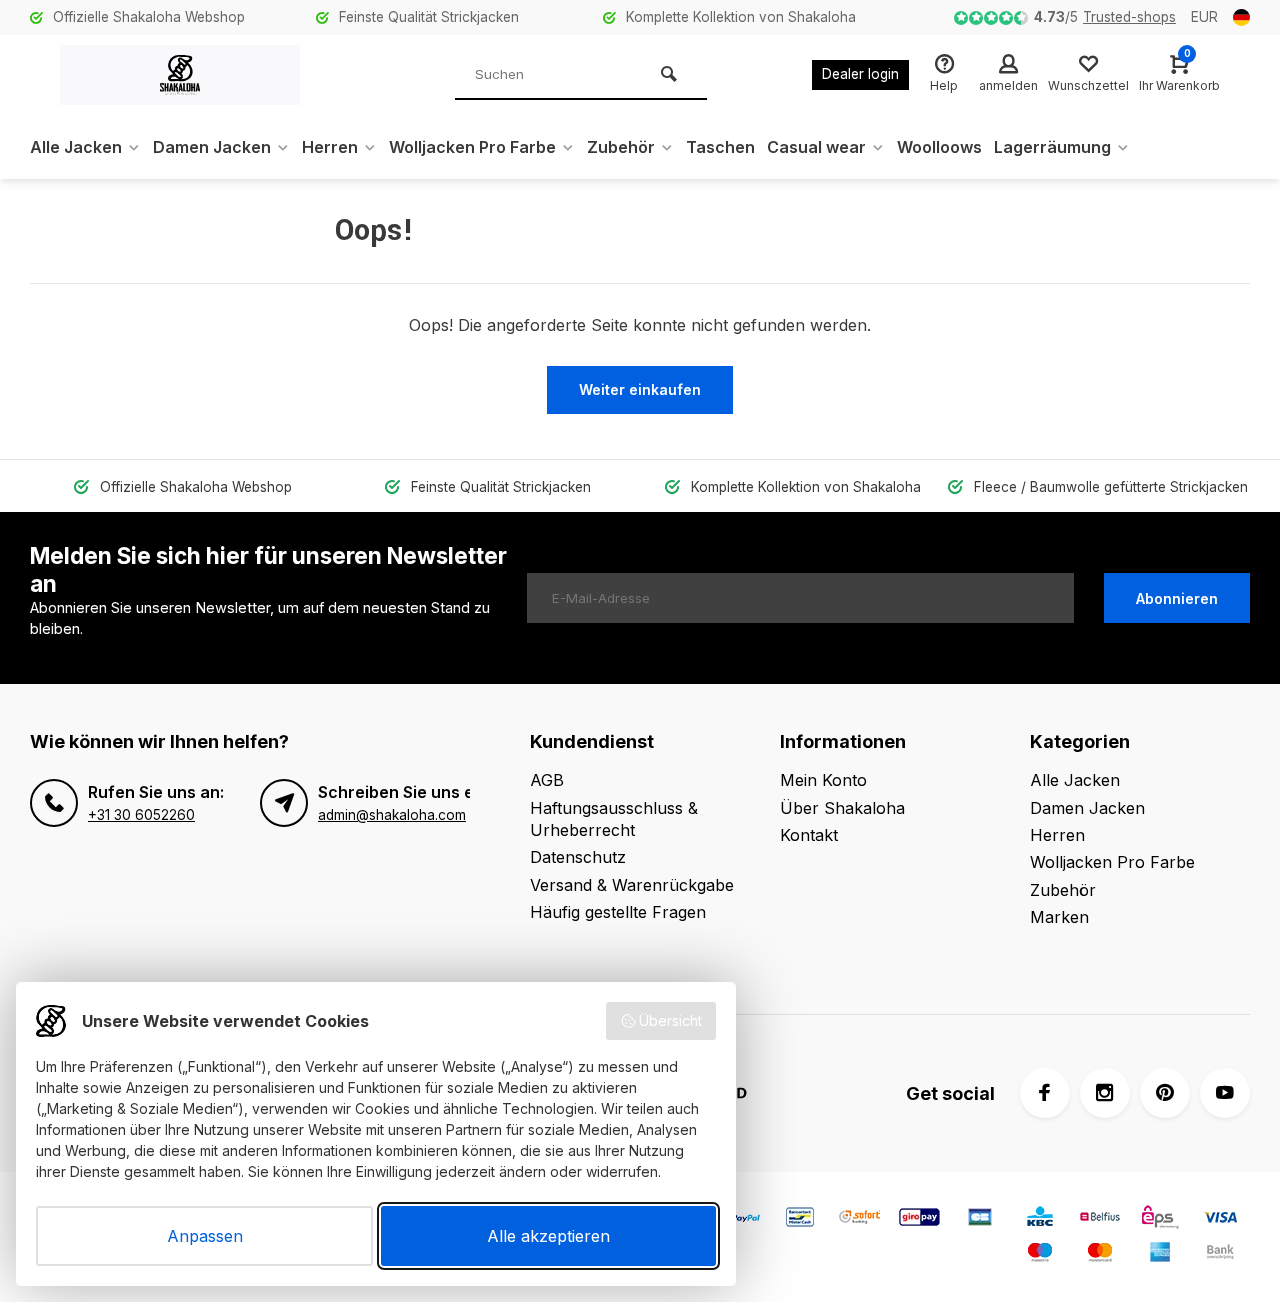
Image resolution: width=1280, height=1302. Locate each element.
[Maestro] (1040, 1254)
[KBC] (1040, 1219)
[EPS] (1160, 1219)
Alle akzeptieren (548, 1236)
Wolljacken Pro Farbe (472, 147)
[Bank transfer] (1220, 1254)
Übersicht (670, 1020)
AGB (547, 780)
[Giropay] (920, 1219)
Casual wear (816, 147)
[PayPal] (740, 1219)
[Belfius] (1100, 1219)
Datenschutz (578, 857)
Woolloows (939, 147)
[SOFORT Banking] (860, 1219)
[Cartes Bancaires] (980, 1219)
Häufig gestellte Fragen (618, 912)
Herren (330, 147)
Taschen (720, 147)
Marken (1059, 917)
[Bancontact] (800, 1219)
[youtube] (1225, 1093)
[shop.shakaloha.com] (180, 75)
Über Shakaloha (842, 808)
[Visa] (1220, 1219)
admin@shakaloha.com (392, 815)
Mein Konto (823, 780)
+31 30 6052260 (141, 815)
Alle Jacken (76, 147)
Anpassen (205, 1236)
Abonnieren (1177, 598)
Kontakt (809, 835)
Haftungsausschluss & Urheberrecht (614, 819)
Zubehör (621, 147)
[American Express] (1160, 1254)
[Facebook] (1045, 1093)
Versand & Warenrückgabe (632, 885)
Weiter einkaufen (640, 389)
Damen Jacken (212, 147)
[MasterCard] (1100, 1254)
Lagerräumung (1052, 147)
